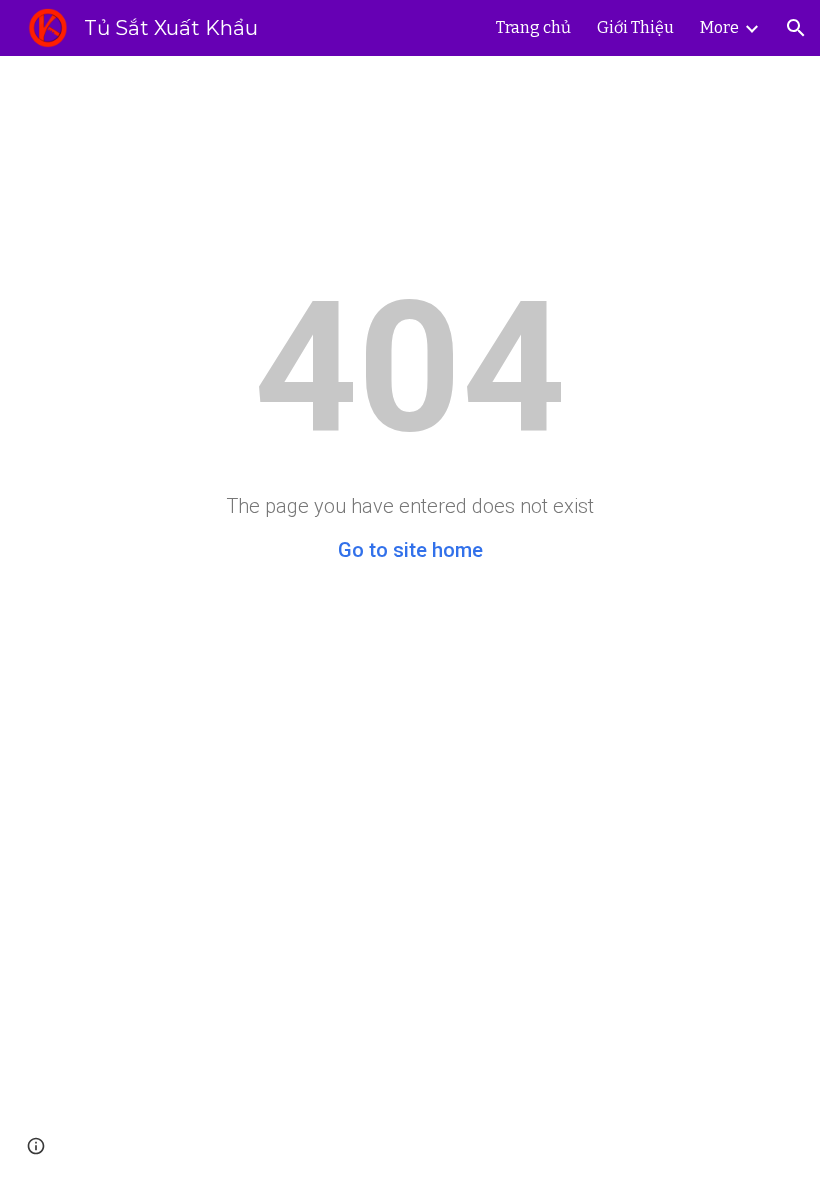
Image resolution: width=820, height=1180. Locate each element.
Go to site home (410, 550)
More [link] (719, 27)
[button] (796, 28)
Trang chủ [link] (533, 27)
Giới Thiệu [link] (635, 27)
